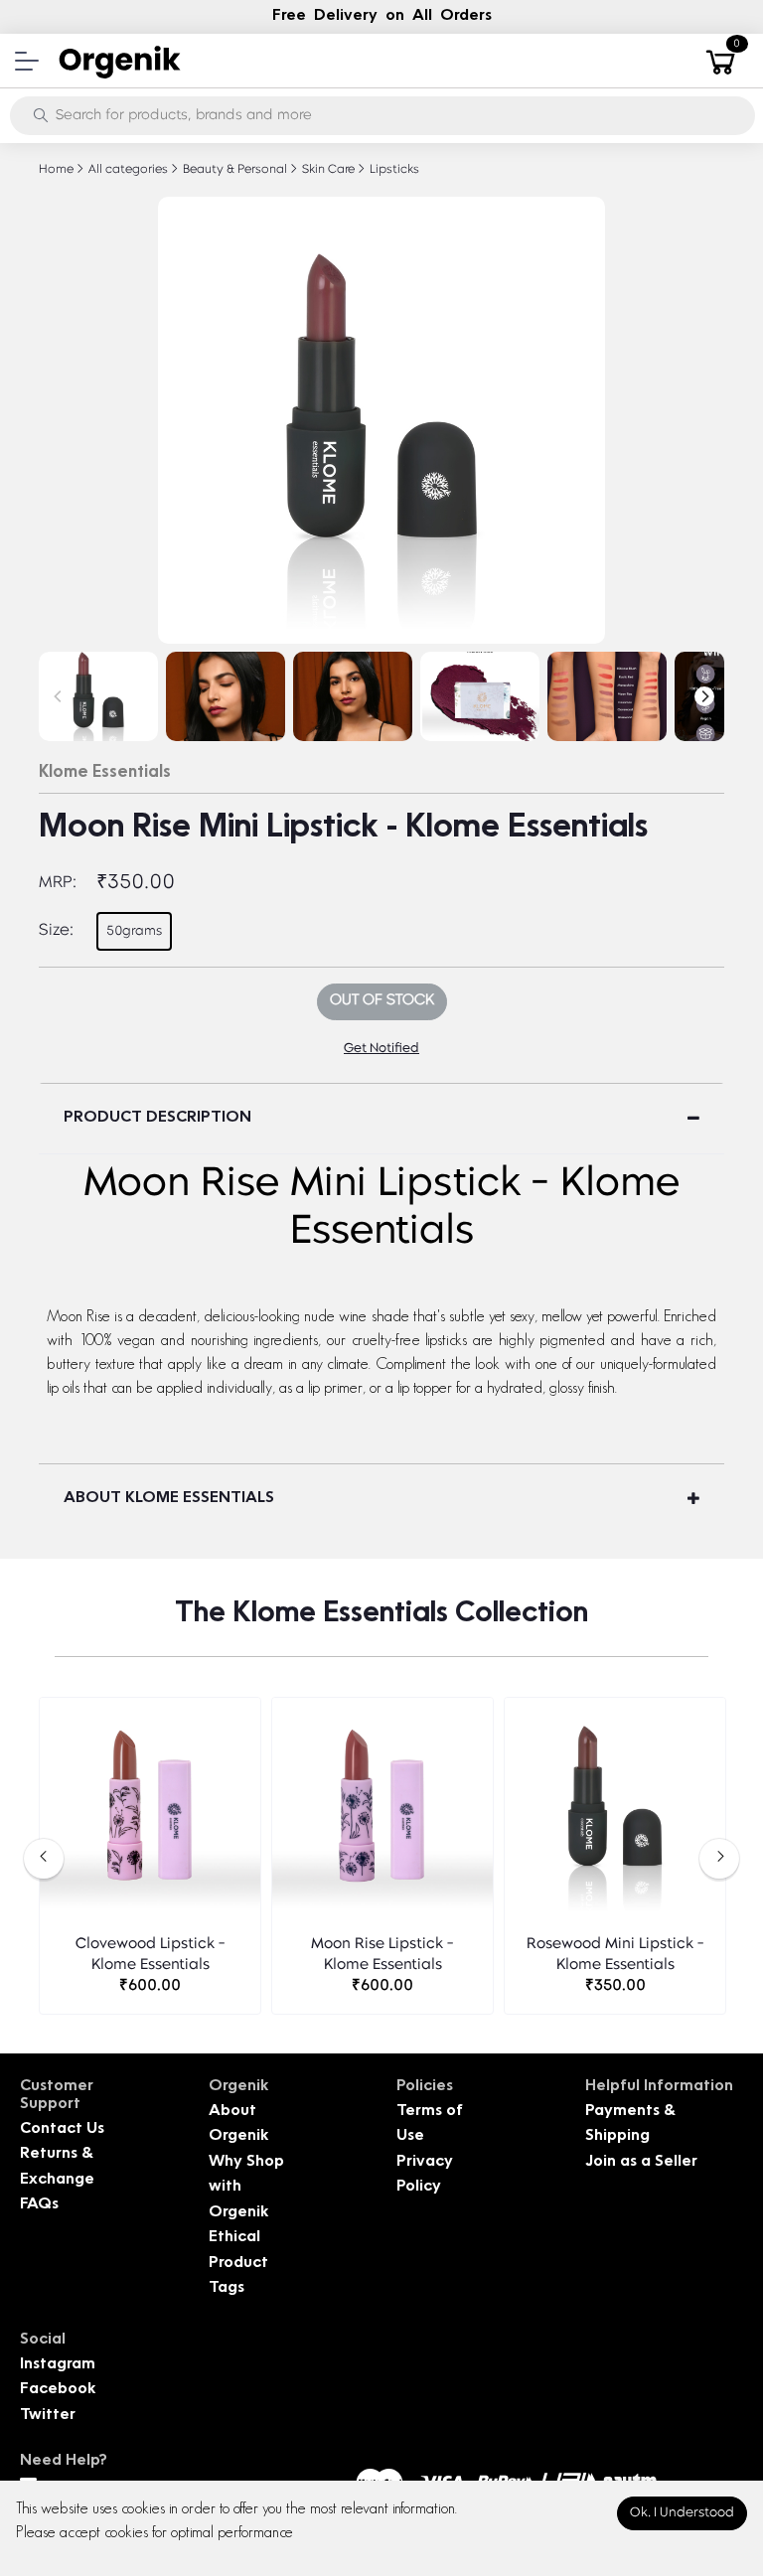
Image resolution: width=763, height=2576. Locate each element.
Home (56, 170)
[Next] (704, 696)
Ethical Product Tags (238, 2263)
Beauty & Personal (233, 170)
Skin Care (327, 170)
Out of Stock (382, 1001)
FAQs (39, 2205)
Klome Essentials (105, 773)
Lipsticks (393, 170)
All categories (127, 170)
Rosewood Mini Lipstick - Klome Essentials (615, 1955)
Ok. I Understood (682, 2513)
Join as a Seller (641, 2162)
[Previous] (59, 696)
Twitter (48, 2416)
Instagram (58, 2365)
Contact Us (62, 2129)
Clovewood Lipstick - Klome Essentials (151, 1955)
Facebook (58, 2390)
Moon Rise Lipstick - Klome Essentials (382, 1955)
